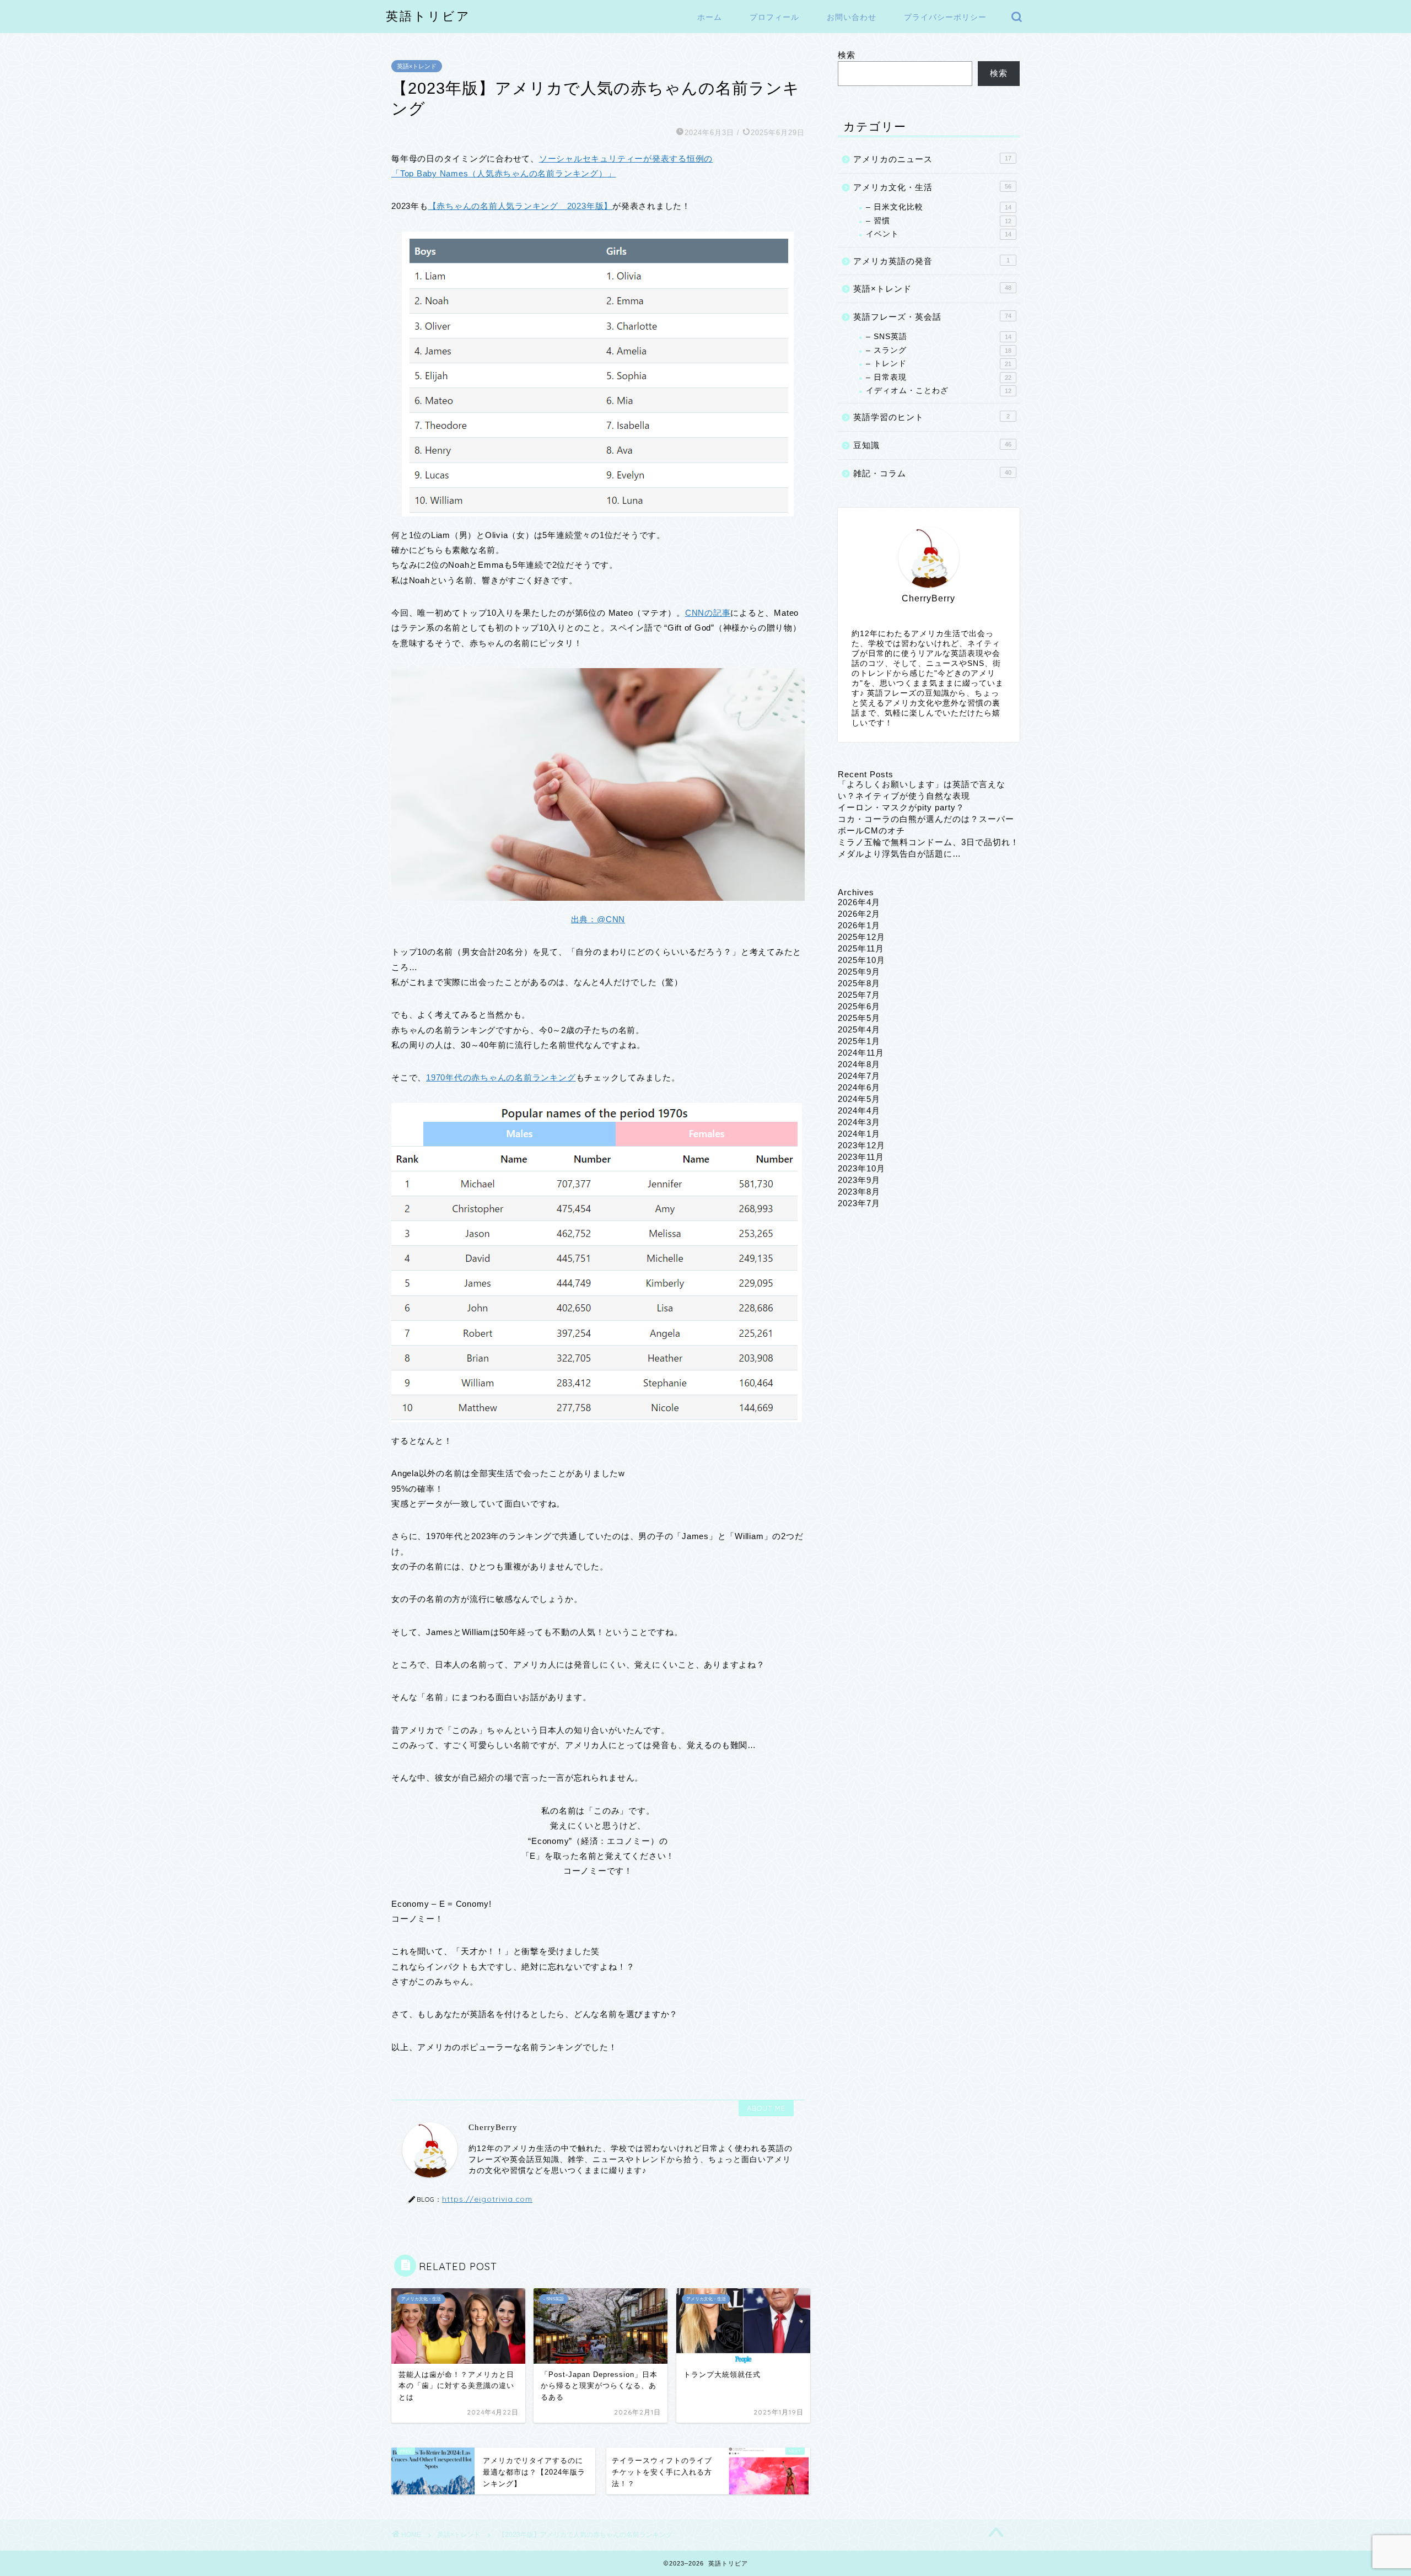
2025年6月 (859, 1006)
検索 (847, 55)
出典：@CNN (598, 919)
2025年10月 (861, 960)
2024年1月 (859, 1134)
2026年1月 (859, 925)
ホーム (710, 17)
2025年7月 (859, 995)
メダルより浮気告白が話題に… (900, 854)
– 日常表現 (939, 377)
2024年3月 (859, 1122)
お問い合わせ (852, 17)
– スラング (939, 350)
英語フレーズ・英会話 (932, 317)
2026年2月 (859, 914)
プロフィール (774, 17)
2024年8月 (859, 1064)
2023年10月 (861, 1168)
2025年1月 (859, 1041)
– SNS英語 (939, 337)
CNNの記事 (708, 613)
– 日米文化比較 (939, 207)
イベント (939, 234)
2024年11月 (861, 1053)
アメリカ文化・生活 (932, 187)
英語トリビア (428, 16)
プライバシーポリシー (945, 17)
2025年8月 (859, 983)
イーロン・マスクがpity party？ (901, 807)
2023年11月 (861, 1157)
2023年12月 (861, 1145)
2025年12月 (861, 937)
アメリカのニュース (932, 159)
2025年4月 (859, 1029)
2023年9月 (859, 1180)
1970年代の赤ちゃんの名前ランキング (501, 1077)
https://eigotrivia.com (487, 2199)
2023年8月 (859, 1192)
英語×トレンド (417, 66)
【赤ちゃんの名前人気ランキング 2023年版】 (520, 206)
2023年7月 (859, 1203)
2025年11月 (861, 948)
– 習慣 (939, 221)
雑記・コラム (932, 473)
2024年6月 (859, 1087)
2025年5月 (859, 1018)
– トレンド (939, 364)
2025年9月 (859, 972)
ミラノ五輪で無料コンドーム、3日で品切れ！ (928, 842)
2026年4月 (859, 902)
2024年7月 (859, 1076)
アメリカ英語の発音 (931, 261)
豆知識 (932, 445)
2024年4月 (859, 1110)
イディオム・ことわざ (939, 391)
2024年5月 (859, 1099)
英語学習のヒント (931, 417)
